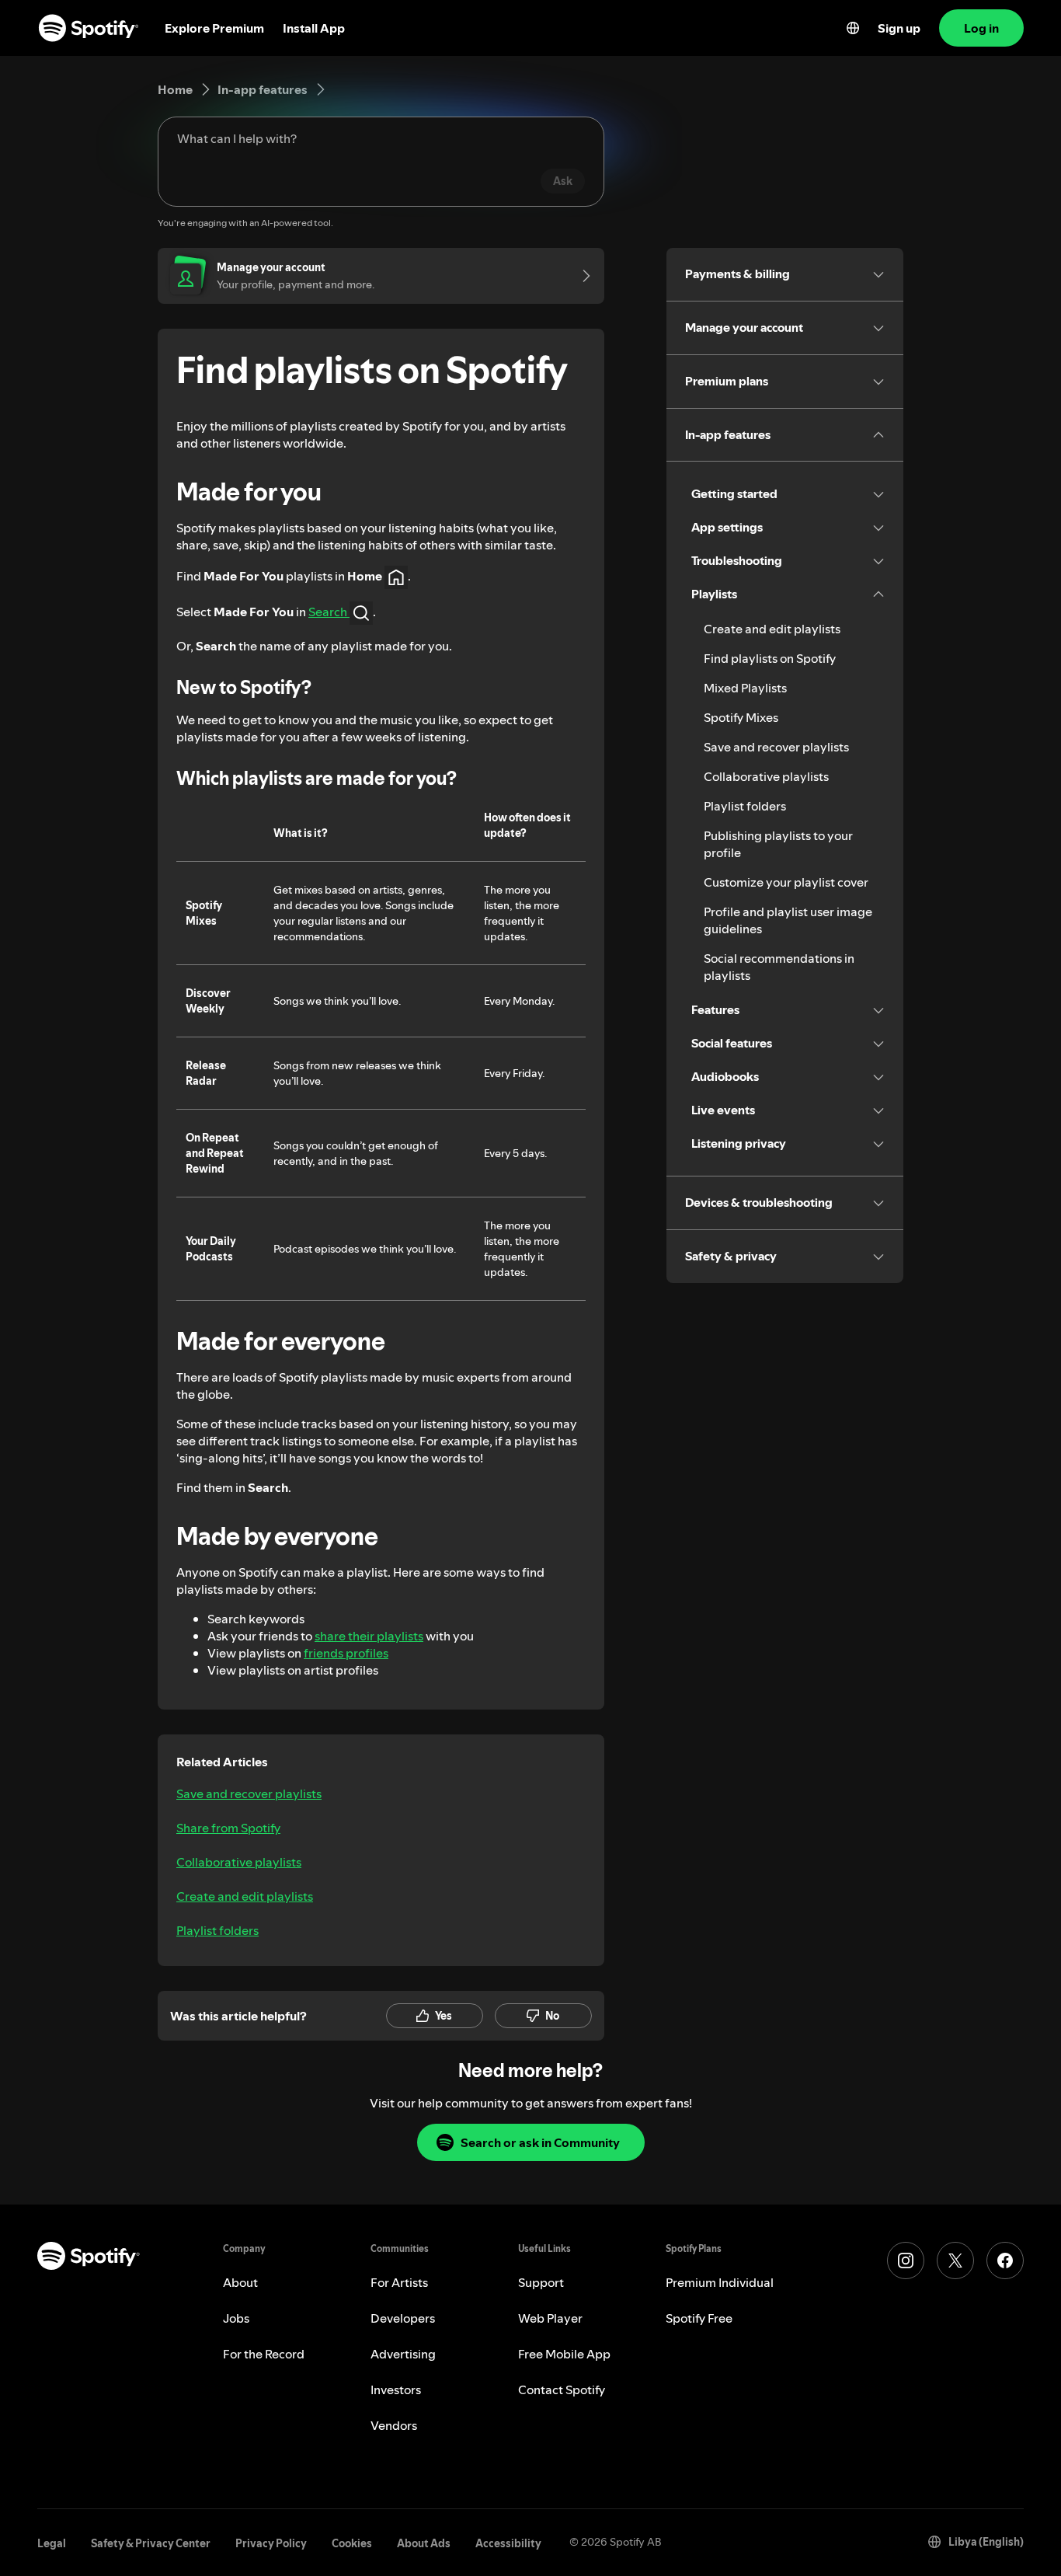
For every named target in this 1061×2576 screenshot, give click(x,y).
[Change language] (853, 28)
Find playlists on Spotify (770, 658)
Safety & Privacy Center (151, 2543)
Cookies (352, 2543)
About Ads (424, 2543)
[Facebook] (1005, 2261)
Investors (396, 2390)
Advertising (403, 2354)
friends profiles (346, 1653)
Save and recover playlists (249, 1793)
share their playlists (369, 1636)
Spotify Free (699, 2318)
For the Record (264, 2354)
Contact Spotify (562, 2390)
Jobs (236, 2318)
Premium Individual (720, 2282)
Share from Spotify (228, 1828)
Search (329, 612)
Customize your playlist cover (786, 882)
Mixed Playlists (745, 688)
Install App (314, 28)
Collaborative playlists (239, 1862)
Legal (52, 2543)
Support (541, 2282)
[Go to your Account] (581, 276)
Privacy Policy (271, 2543)
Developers (403, 2318)
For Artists (399, 2282)
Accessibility (508, 2543)
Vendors (394, 2425)
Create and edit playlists (245, 1896)
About (240, 2282)
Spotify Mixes (741, 717)
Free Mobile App (564, 2354)
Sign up (899, 28)
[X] (955, 2261)
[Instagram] (906, 2261)
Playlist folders (217, 1930)
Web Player (550, 2318)
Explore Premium (214, 28)
